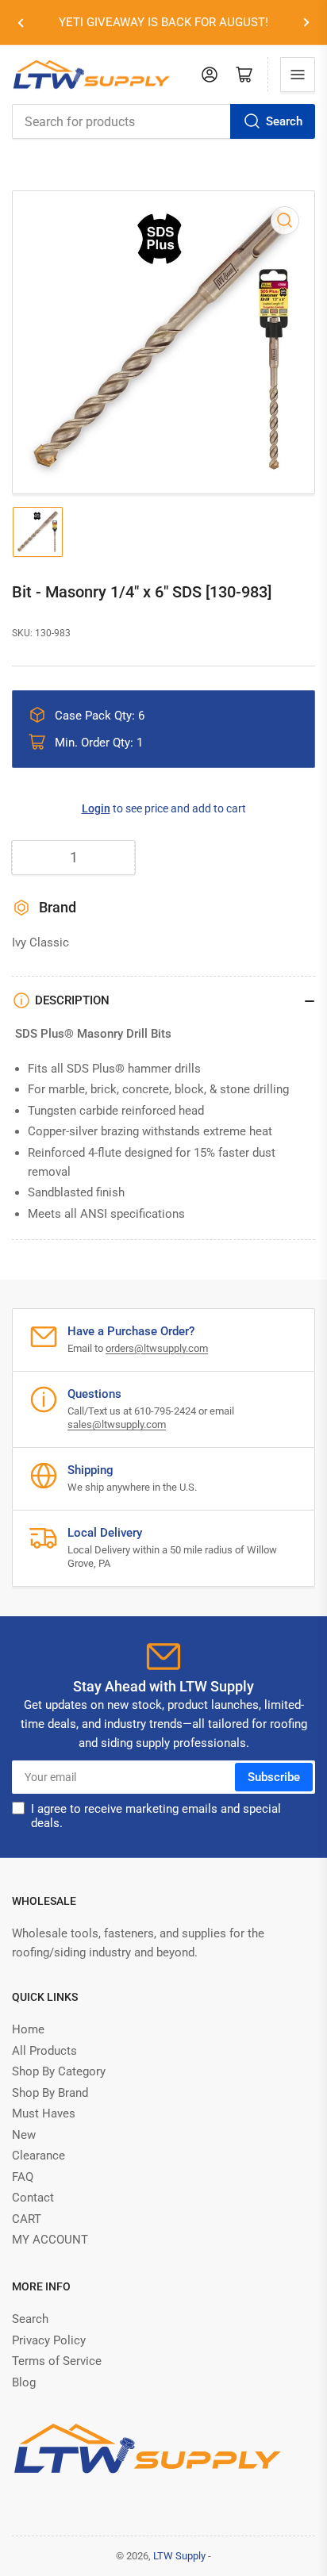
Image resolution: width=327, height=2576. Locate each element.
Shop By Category (59, 2071)
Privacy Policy (49, 2340)
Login (96, 808)
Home (28, 2029)
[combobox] (163, 121)
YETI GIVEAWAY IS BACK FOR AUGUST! (163, 22)
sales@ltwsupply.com (117, 1424)
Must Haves (44, 2113)
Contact (33, 2198)
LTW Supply (179, 2556)
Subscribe (274, 1777)
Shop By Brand (50, 2093)
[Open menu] (298, 75)
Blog (24, 2382)
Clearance (38, 2156)
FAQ (23, 2177)
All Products (44, 2051)
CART (27, 2219)
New (24, 2135)
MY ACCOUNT (50, 2240)
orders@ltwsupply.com (157, 1348)
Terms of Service (57, 2361)
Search (284, 121)
